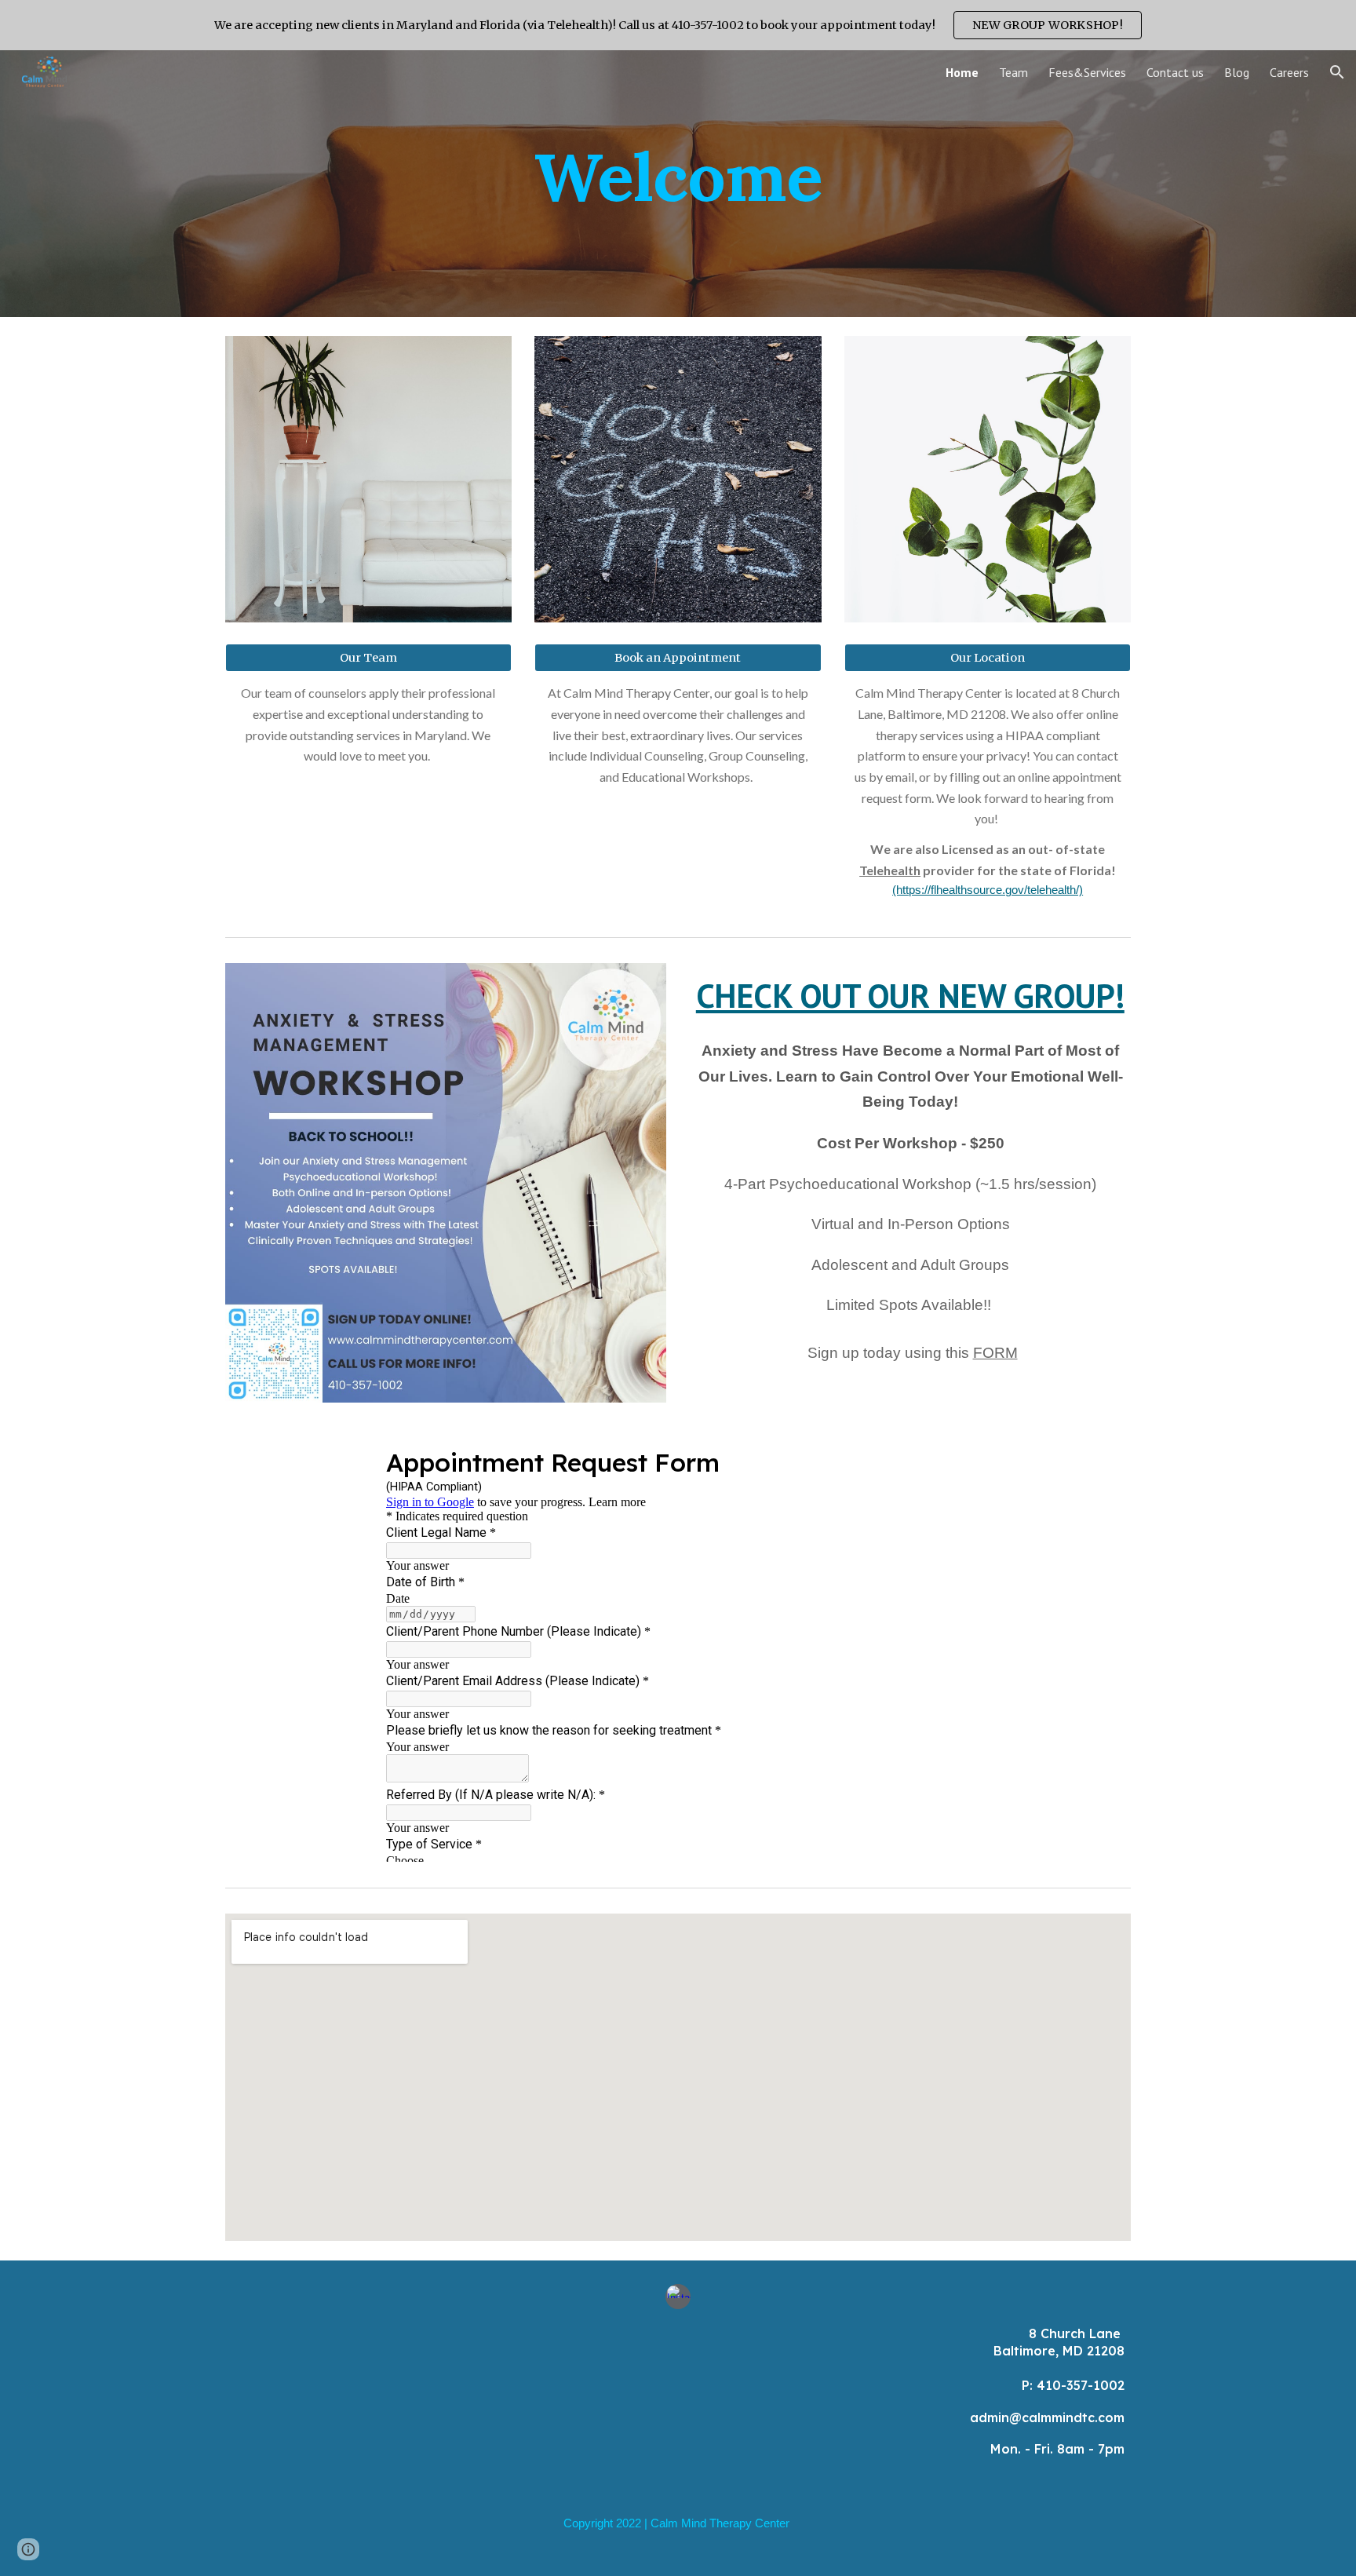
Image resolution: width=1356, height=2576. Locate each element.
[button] (1337, 72)
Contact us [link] (1175, 72)
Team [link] (1013, 72)
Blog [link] (1237, 72)
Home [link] (962, 72)
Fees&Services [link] (1087, 72)
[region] (678, 25)
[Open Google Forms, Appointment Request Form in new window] (946, 1461)
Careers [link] (1289, 72)
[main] (678, 183)
